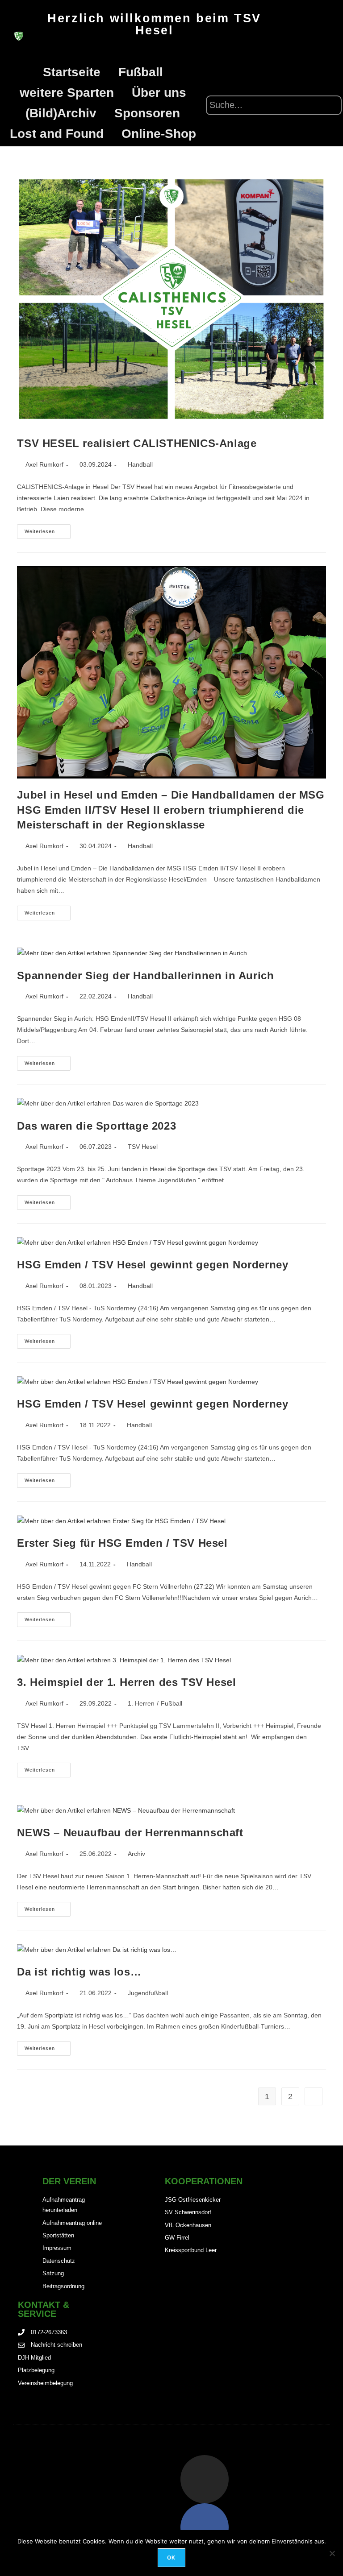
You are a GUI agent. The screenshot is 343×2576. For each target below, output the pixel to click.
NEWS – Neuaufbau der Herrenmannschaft (130, 1833)
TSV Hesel (143, 1147)
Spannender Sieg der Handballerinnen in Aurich (145, 975)
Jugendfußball (148, 1993)
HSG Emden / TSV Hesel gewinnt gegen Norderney (153, 1265)
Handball (140, 464)
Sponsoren (147, 113)
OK (171, 2557)
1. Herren (141, 1703)
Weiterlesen (48, 529)
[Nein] (332, 2553)
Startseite (72, 72)
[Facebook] (205, 2527)
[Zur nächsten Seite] (314, 2096)
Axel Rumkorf (44, 464)
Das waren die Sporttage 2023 (96, 1126)
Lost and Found (57, 134)
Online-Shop (159, 134)
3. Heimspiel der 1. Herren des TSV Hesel (126, 1682)
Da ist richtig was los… (79, 1972)
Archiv (136, 1854)
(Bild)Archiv (61, 113)
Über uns (159, 93)
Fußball (141, 72)
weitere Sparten (67, 93)
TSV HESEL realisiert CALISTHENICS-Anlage (137, 443)
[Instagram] (205, 2479)
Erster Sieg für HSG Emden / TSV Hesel (122, 1543)
